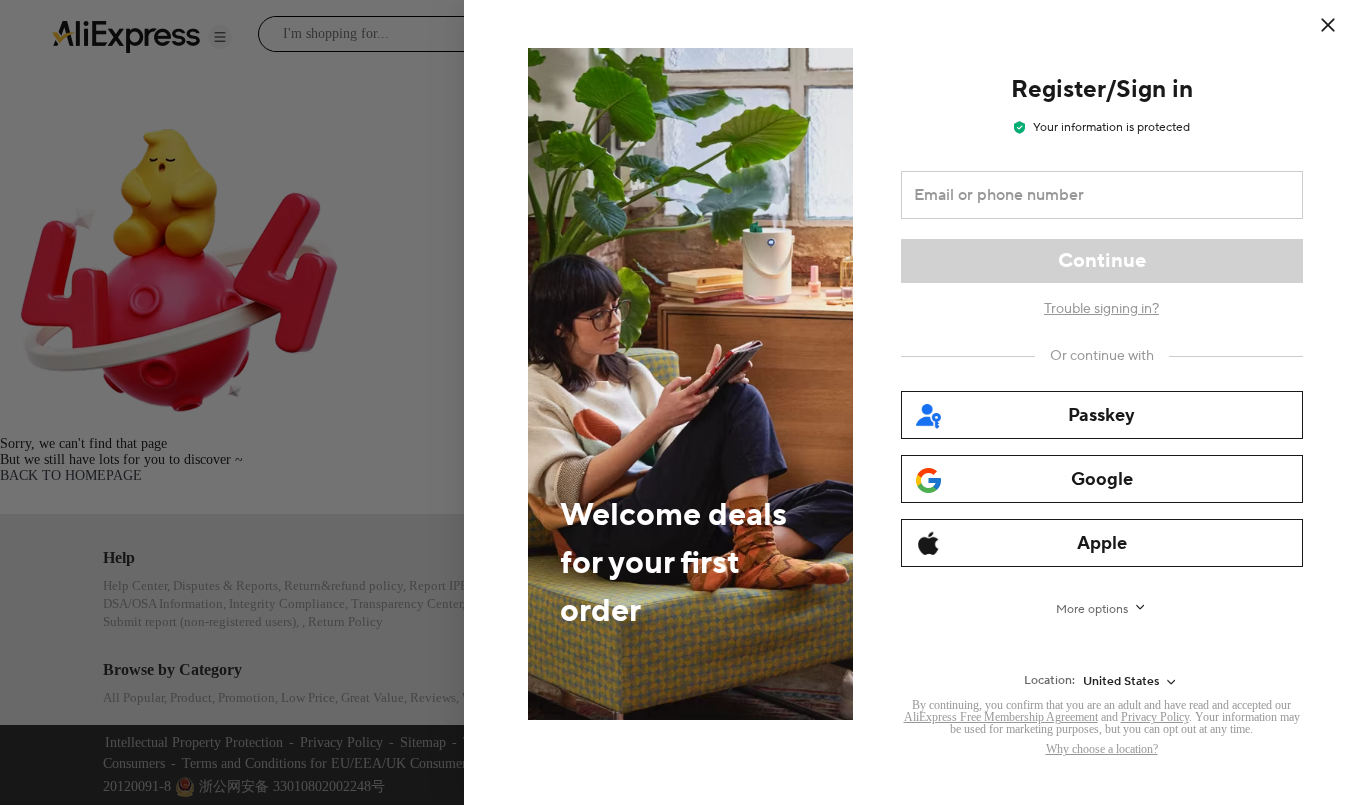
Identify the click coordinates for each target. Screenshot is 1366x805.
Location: (1049, 680)
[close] (1328, 25)
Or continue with (1102, 356)
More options (1092, 609)
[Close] (1341, 25)
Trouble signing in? (1101, 309)
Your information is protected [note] (1111, 127)
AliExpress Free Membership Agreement (1001, 717)
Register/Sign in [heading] (1102, 89)
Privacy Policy (1155, 717)
